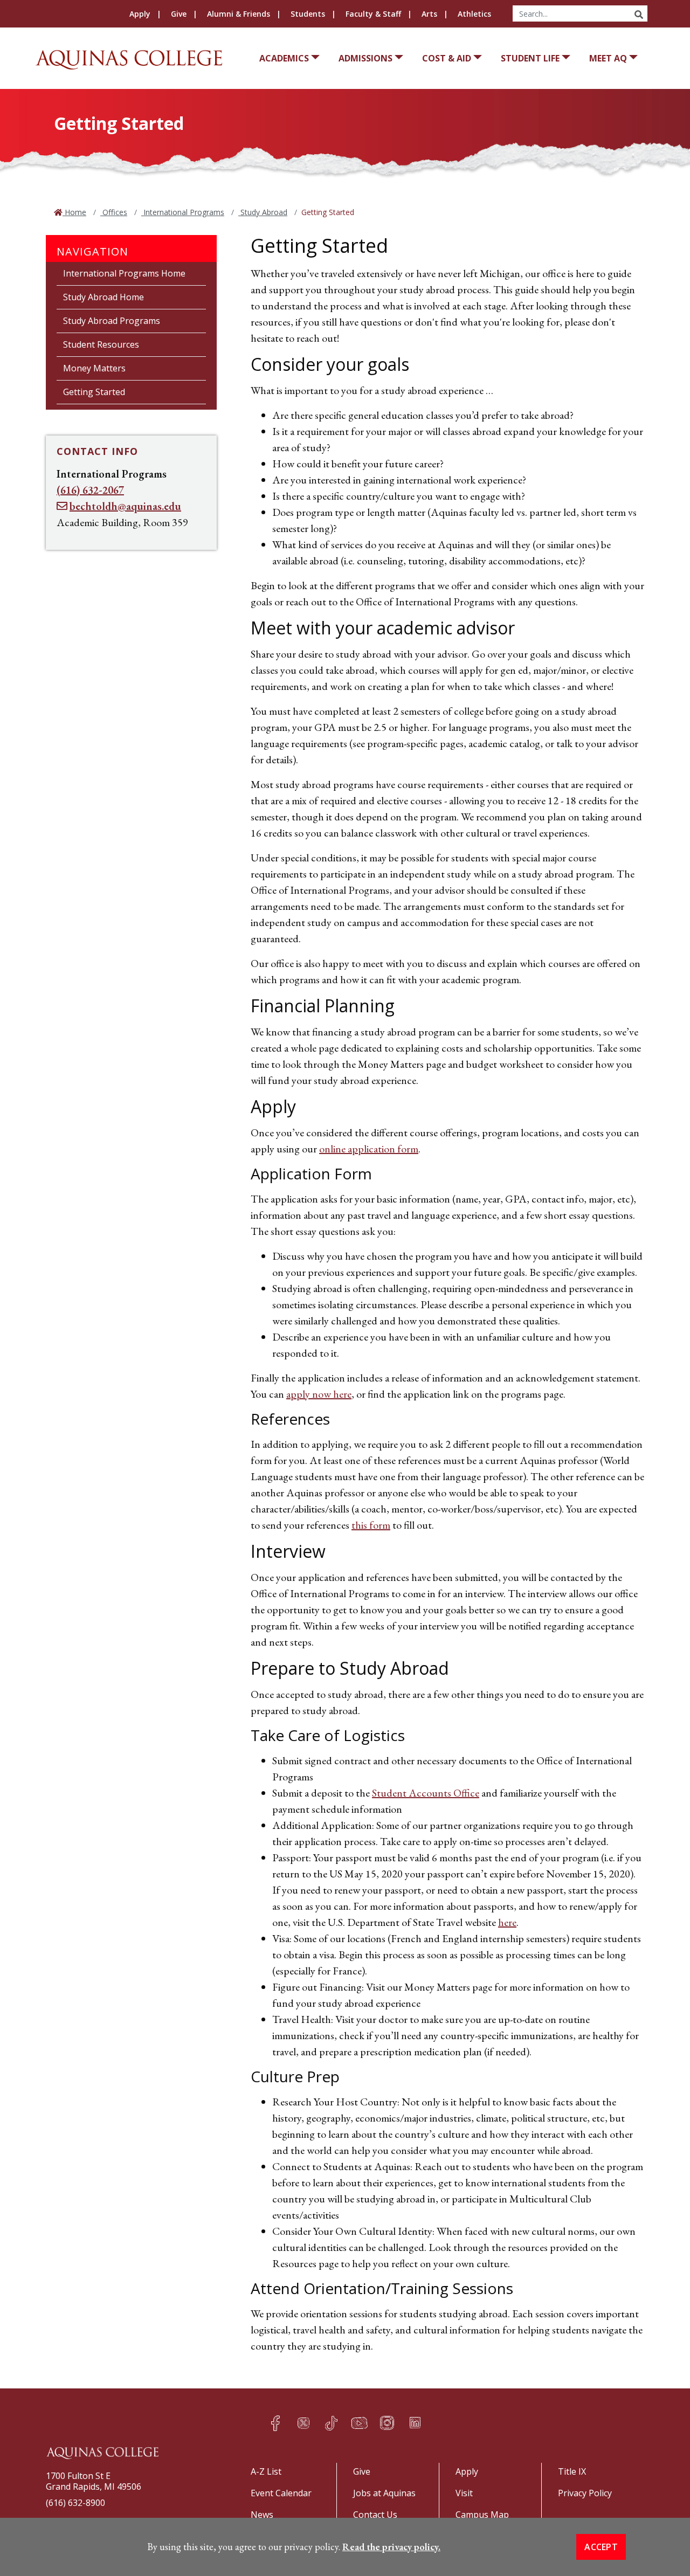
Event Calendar (281, 2493)
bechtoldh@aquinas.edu (125, 506)
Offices (114, 212)
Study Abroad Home (103, 297)
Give (179, 14)
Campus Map (482, 2515)
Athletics (474, 14)
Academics (284, 58)
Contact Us (375, 2515)
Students (308, 14)
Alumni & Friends (239, 14)
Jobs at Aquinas (384, 2493)
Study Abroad (263, 212)
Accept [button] (601, 2547)
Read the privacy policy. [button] (391, 2547)
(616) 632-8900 (75, 2503)
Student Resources (101, 344)
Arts (429, 14)
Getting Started (94, 392)
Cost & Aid (447, 58)
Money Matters (94, 368)
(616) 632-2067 (90, 490)
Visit (464, 2493)
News (262, 2515)
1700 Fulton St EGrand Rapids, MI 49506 (94, 2481)
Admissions (365, 58)
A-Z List (266, 2471)
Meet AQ (608, 58)
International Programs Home (124, 273)
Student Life (530, 58)
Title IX (572, 2471)
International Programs (183, 212)
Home (74, 212)
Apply (140, 14)
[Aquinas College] (129, 60)
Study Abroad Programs (112, 321)
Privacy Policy (585, 2493)
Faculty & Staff (373, 14)
